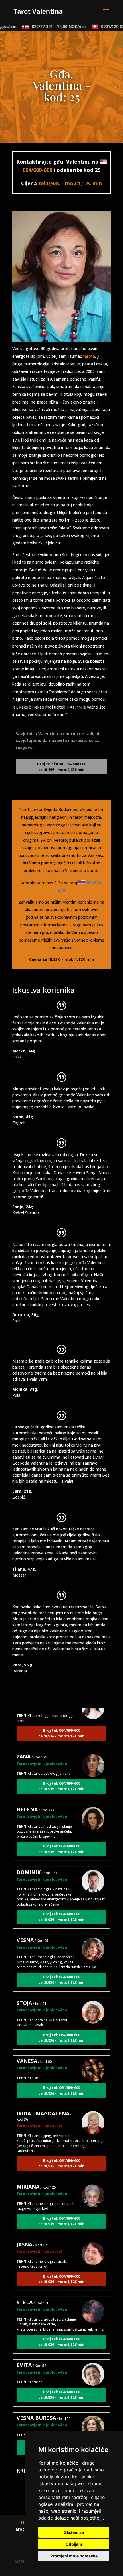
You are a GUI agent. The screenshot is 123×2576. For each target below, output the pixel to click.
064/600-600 (37, 170)
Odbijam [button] (74, 2544)
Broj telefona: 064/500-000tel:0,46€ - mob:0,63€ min (62, 767)
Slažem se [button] (74, 2532)
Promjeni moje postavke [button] (74, 2556)
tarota (89, 356)
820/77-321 (50, 26)
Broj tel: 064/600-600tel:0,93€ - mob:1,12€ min (61, 1723)
